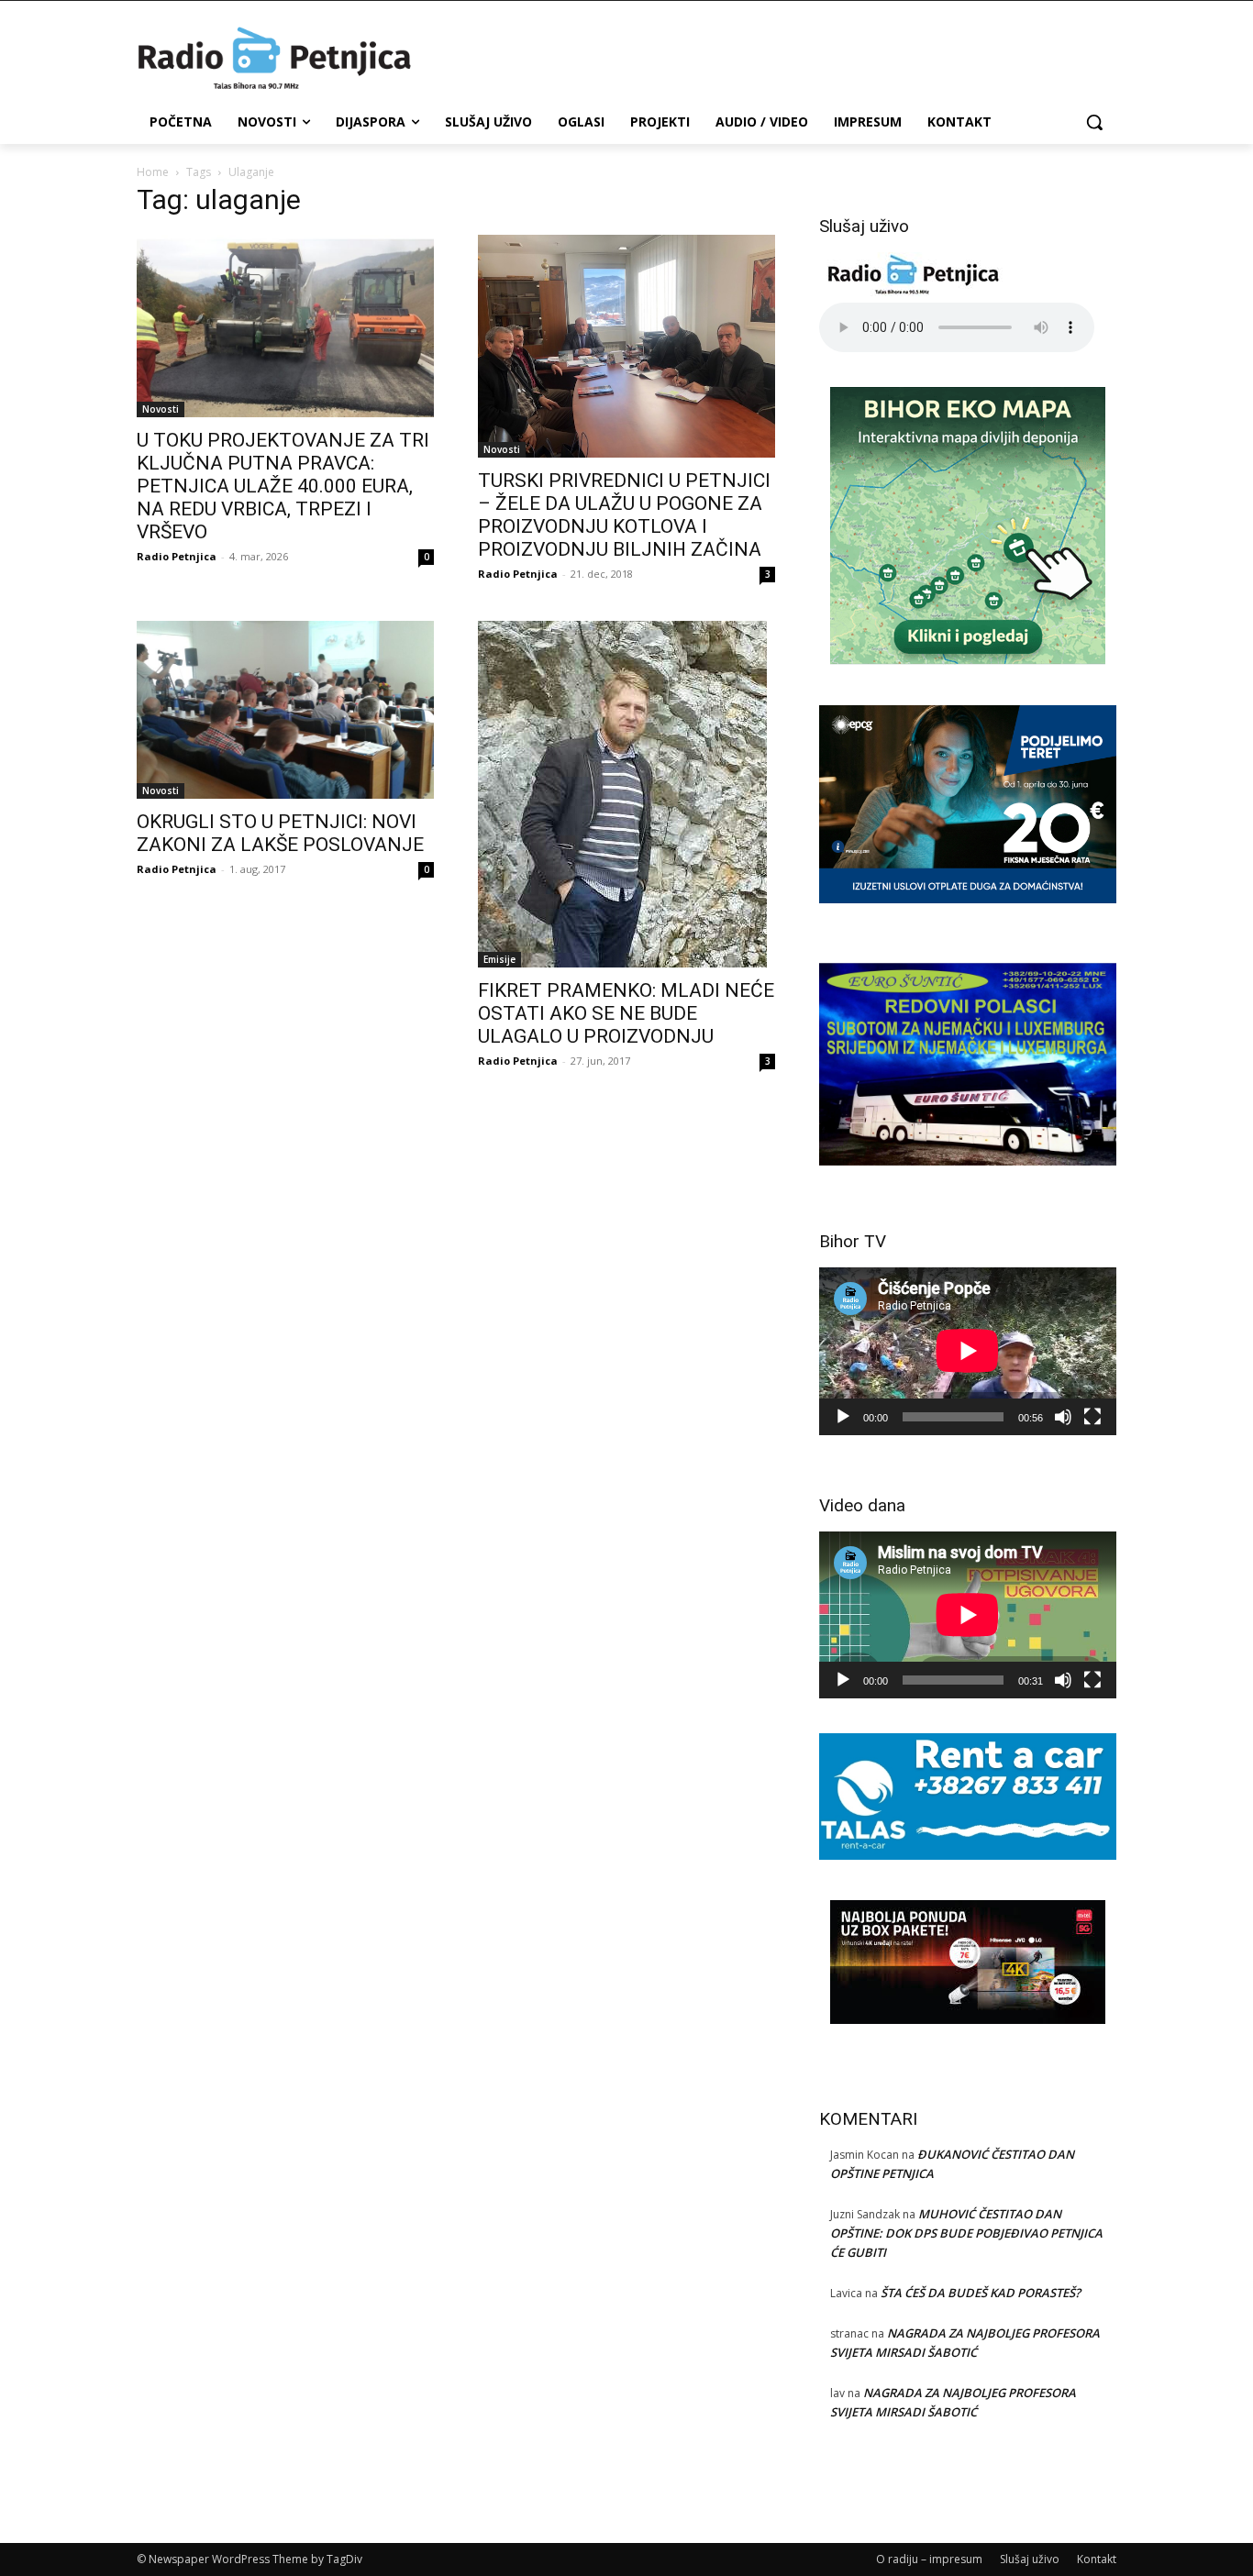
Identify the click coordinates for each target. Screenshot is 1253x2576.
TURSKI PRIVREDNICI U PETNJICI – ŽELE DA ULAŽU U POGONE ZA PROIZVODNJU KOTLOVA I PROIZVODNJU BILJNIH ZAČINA (624, 515)
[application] (968, 1351)
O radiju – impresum (929, 2559)
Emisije (499, 959)
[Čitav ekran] (1092, 1417)
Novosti (161, 409)
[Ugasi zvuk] (1063, 1417)
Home (153, 172)
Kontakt (1097, 2559)
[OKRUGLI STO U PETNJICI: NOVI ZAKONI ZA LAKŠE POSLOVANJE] (285, 710)
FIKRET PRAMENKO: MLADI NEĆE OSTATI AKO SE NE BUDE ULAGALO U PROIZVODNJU (626, 1013)
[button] (1094, 122)
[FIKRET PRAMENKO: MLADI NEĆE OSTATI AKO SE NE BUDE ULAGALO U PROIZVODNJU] (626, 794)
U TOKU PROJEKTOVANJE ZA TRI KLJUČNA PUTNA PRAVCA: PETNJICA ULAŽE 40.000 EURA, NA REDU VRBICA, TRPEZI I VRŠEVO (283, 486)
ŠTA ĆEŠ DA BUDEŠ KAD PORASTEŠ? (981, 2293)
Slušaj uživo (1030, 2559)
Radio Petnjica (177, 556)
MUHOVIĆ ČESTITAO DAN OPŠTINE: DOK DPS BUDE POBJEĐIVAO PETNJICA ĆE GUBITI (966, 2233)
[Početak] (843, 1417)
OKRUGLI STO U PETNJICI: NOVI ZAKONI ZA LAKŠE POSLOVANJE (280, 833)
